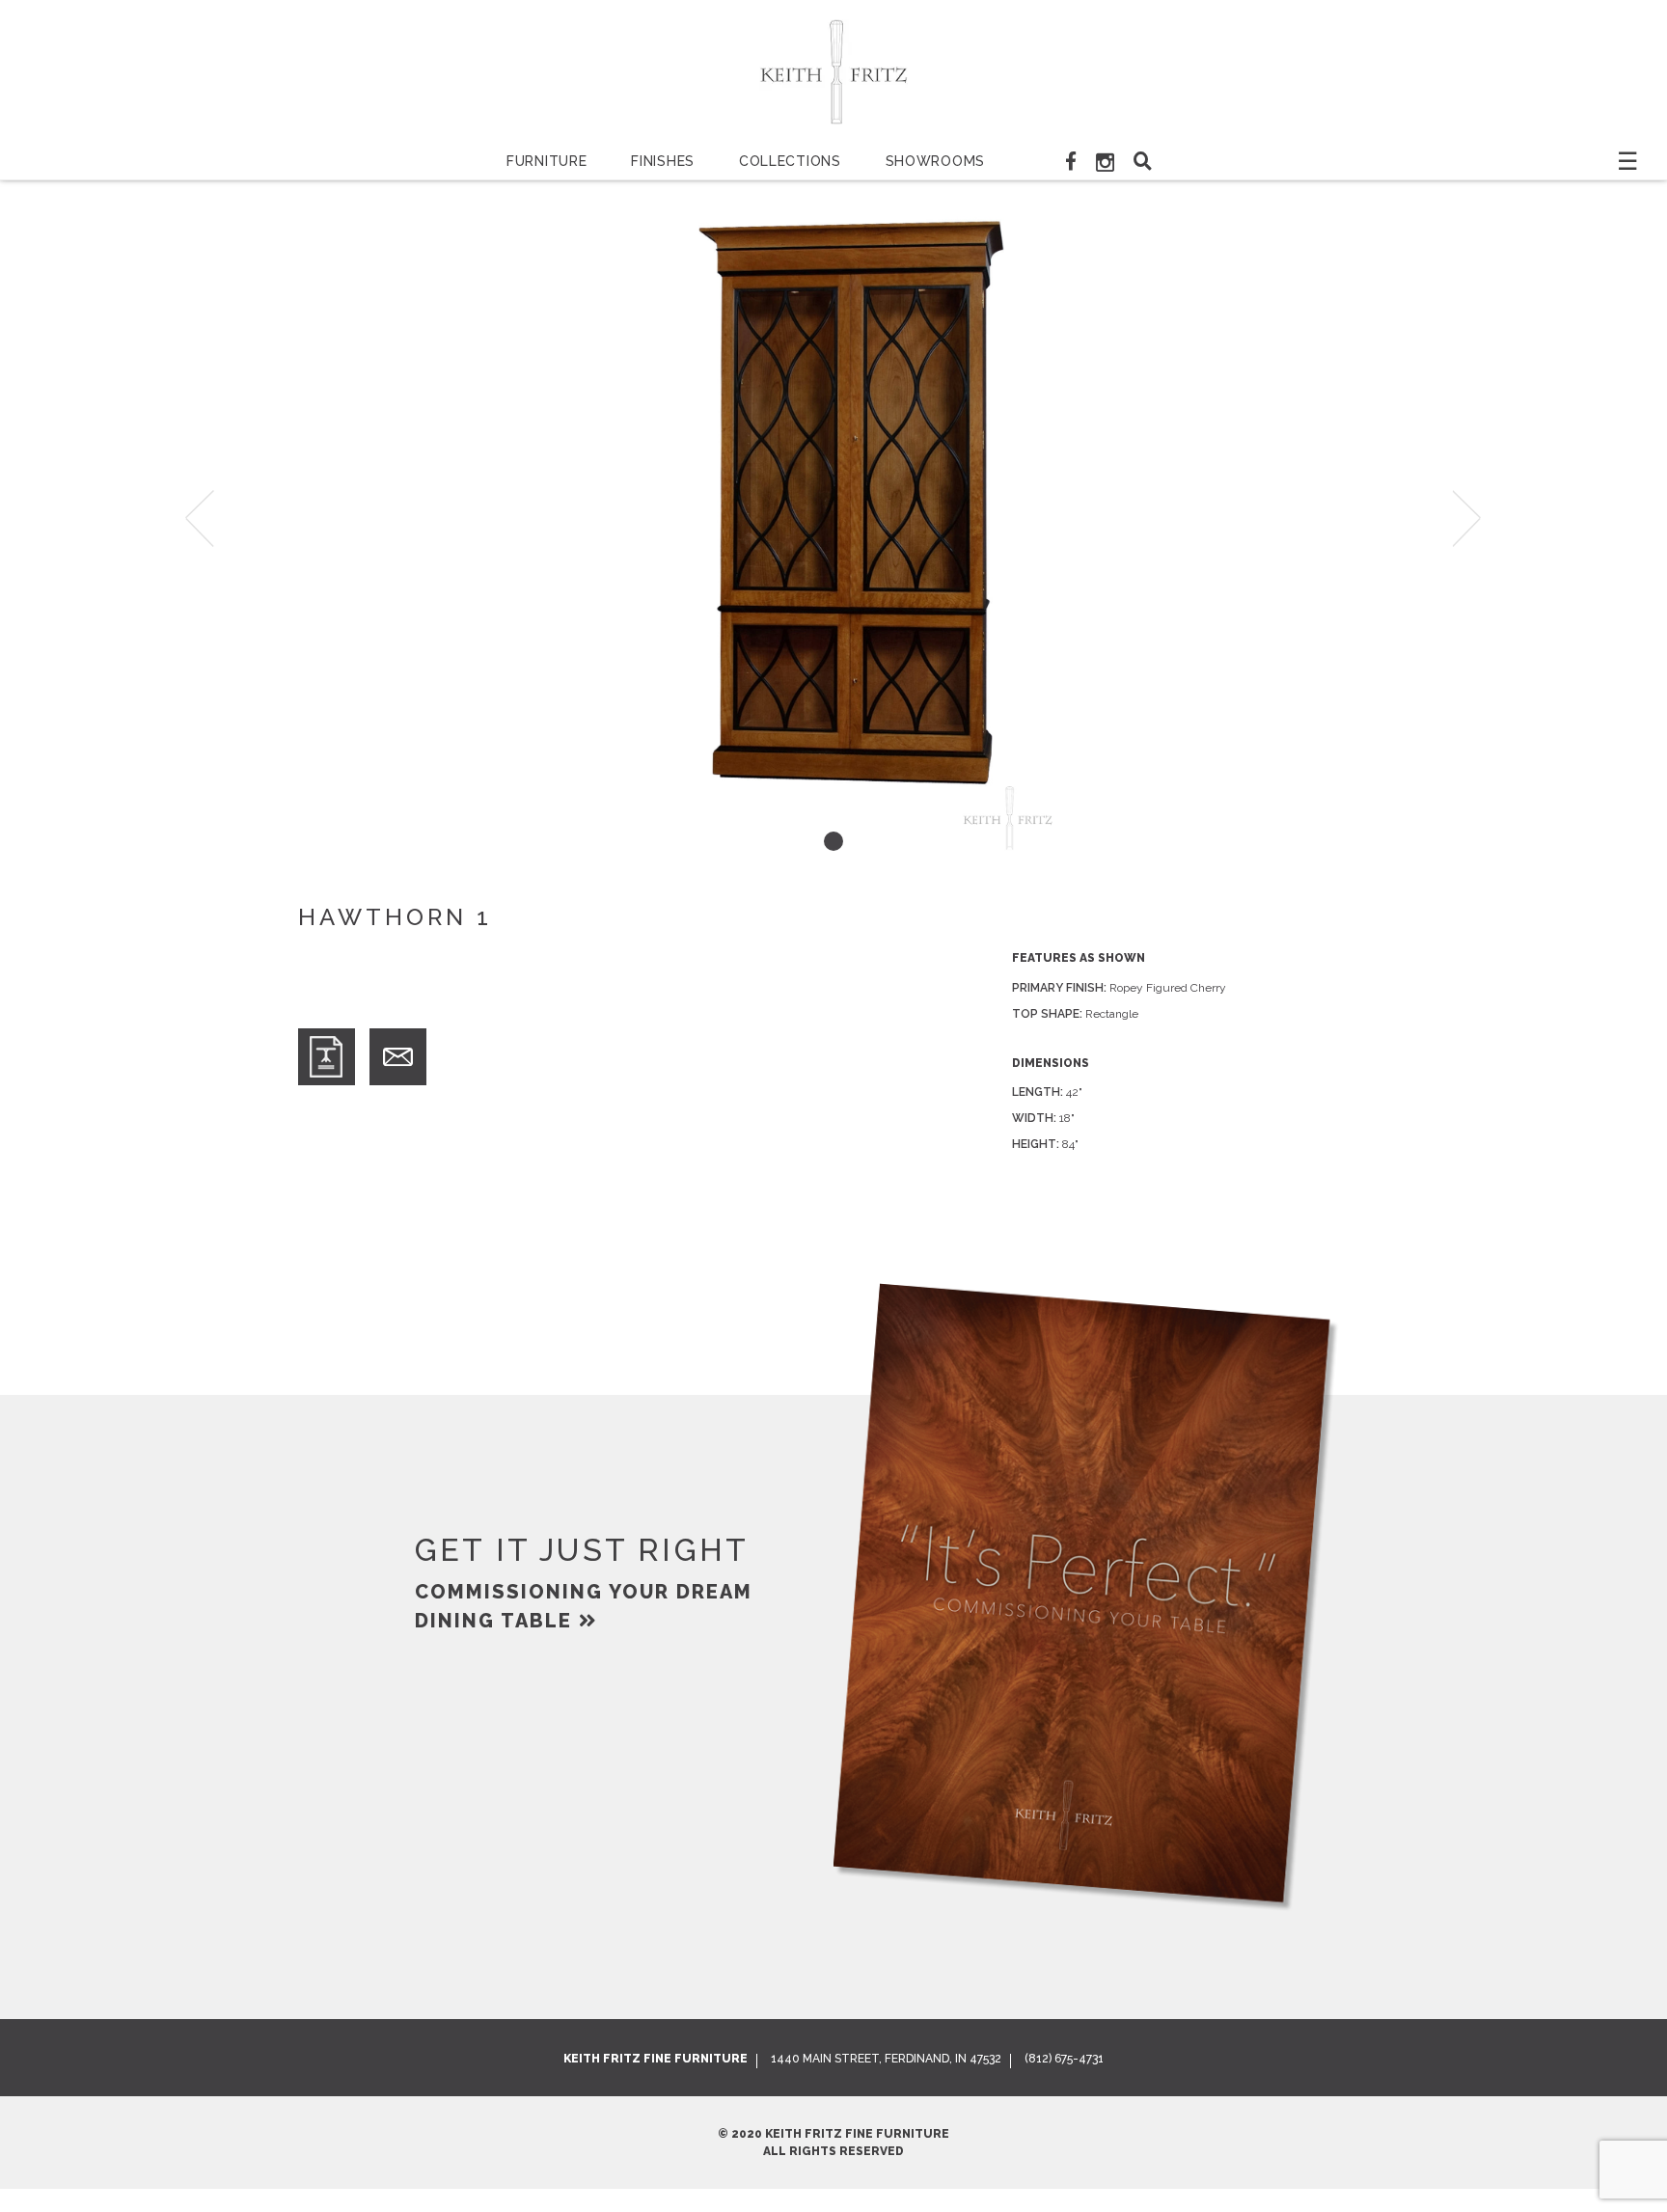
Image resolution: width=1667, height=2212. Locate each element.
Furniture (547, 161)
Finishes (663, 161)
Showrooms (935, 161)
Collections (790, 161)
